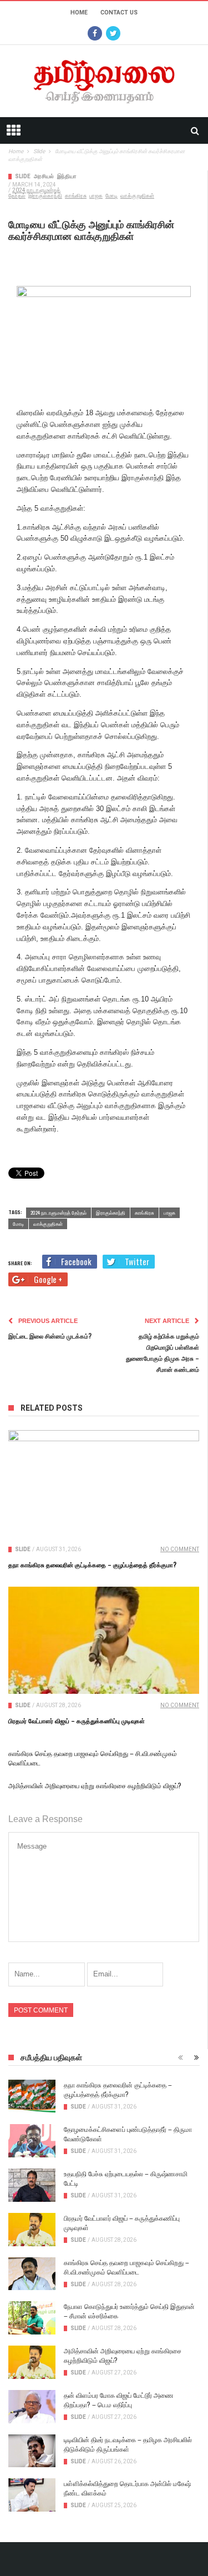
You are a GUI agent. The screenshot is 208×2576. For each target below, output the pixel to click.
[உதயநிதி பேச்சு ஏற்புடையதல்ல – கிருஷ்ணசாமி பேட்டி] (32, 2185)
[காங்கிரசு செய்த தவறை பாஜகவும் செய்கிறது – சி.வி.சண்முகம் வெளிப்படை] (32, 2274)
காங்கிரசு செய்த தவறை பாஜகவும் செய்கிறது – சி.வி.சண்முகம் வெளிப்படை (126, 2267)
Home (79, 12)
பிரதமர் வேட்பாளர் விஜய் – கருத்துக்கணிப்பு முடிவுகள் (77, 1720)
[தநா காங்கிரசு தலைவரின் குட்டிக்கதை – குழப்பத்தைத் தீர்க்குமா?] (104, 1484)
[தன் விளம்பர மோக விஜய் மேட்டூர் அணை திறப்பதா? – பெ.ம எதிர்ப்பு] (32, 2407)
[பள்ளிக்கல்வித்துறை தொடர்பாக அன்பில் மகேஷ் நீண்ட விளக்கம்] (32, 2495)
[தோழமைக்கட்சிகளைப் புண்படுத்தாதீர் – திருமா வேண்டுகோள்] (32, 2141)
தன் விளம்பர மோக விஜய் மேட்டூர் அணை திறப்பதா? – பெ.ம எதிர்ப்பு (119, 2399)
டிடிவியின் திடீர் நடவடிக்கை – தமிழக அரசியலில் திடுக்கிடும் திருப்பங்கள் (128, 2444)
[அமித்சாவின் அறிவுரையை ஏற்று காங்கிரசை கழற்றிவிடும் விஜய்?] (32, 2362)
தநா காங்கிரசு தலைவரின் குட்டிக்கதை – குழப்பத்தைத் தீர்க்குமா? (92, 1564)
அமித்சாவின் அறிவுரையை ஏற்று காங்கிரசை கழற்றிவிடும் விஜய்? (95, 1785)
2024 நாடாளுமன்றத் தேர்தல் (59, 1212)
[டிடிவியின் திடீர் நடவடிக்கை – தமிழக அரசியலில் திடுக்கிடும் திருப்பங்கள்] (32, 2451)
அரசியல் (44, 176)
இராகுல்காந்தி (45, 196)
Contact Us (119, 12)
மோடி (111, 196)
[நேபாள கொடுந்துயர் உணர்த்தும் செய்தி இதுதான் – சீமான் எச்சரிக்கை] (32, 2318)
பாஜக (96, 196)
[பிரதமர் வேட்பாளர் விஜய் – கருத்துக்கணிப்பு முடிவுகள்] (104, 1641)
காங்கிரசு (76, 196)
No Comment (180, 1549)
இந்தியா (67, 176)
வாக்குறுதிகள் (137, 196)
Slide (23, 176)
